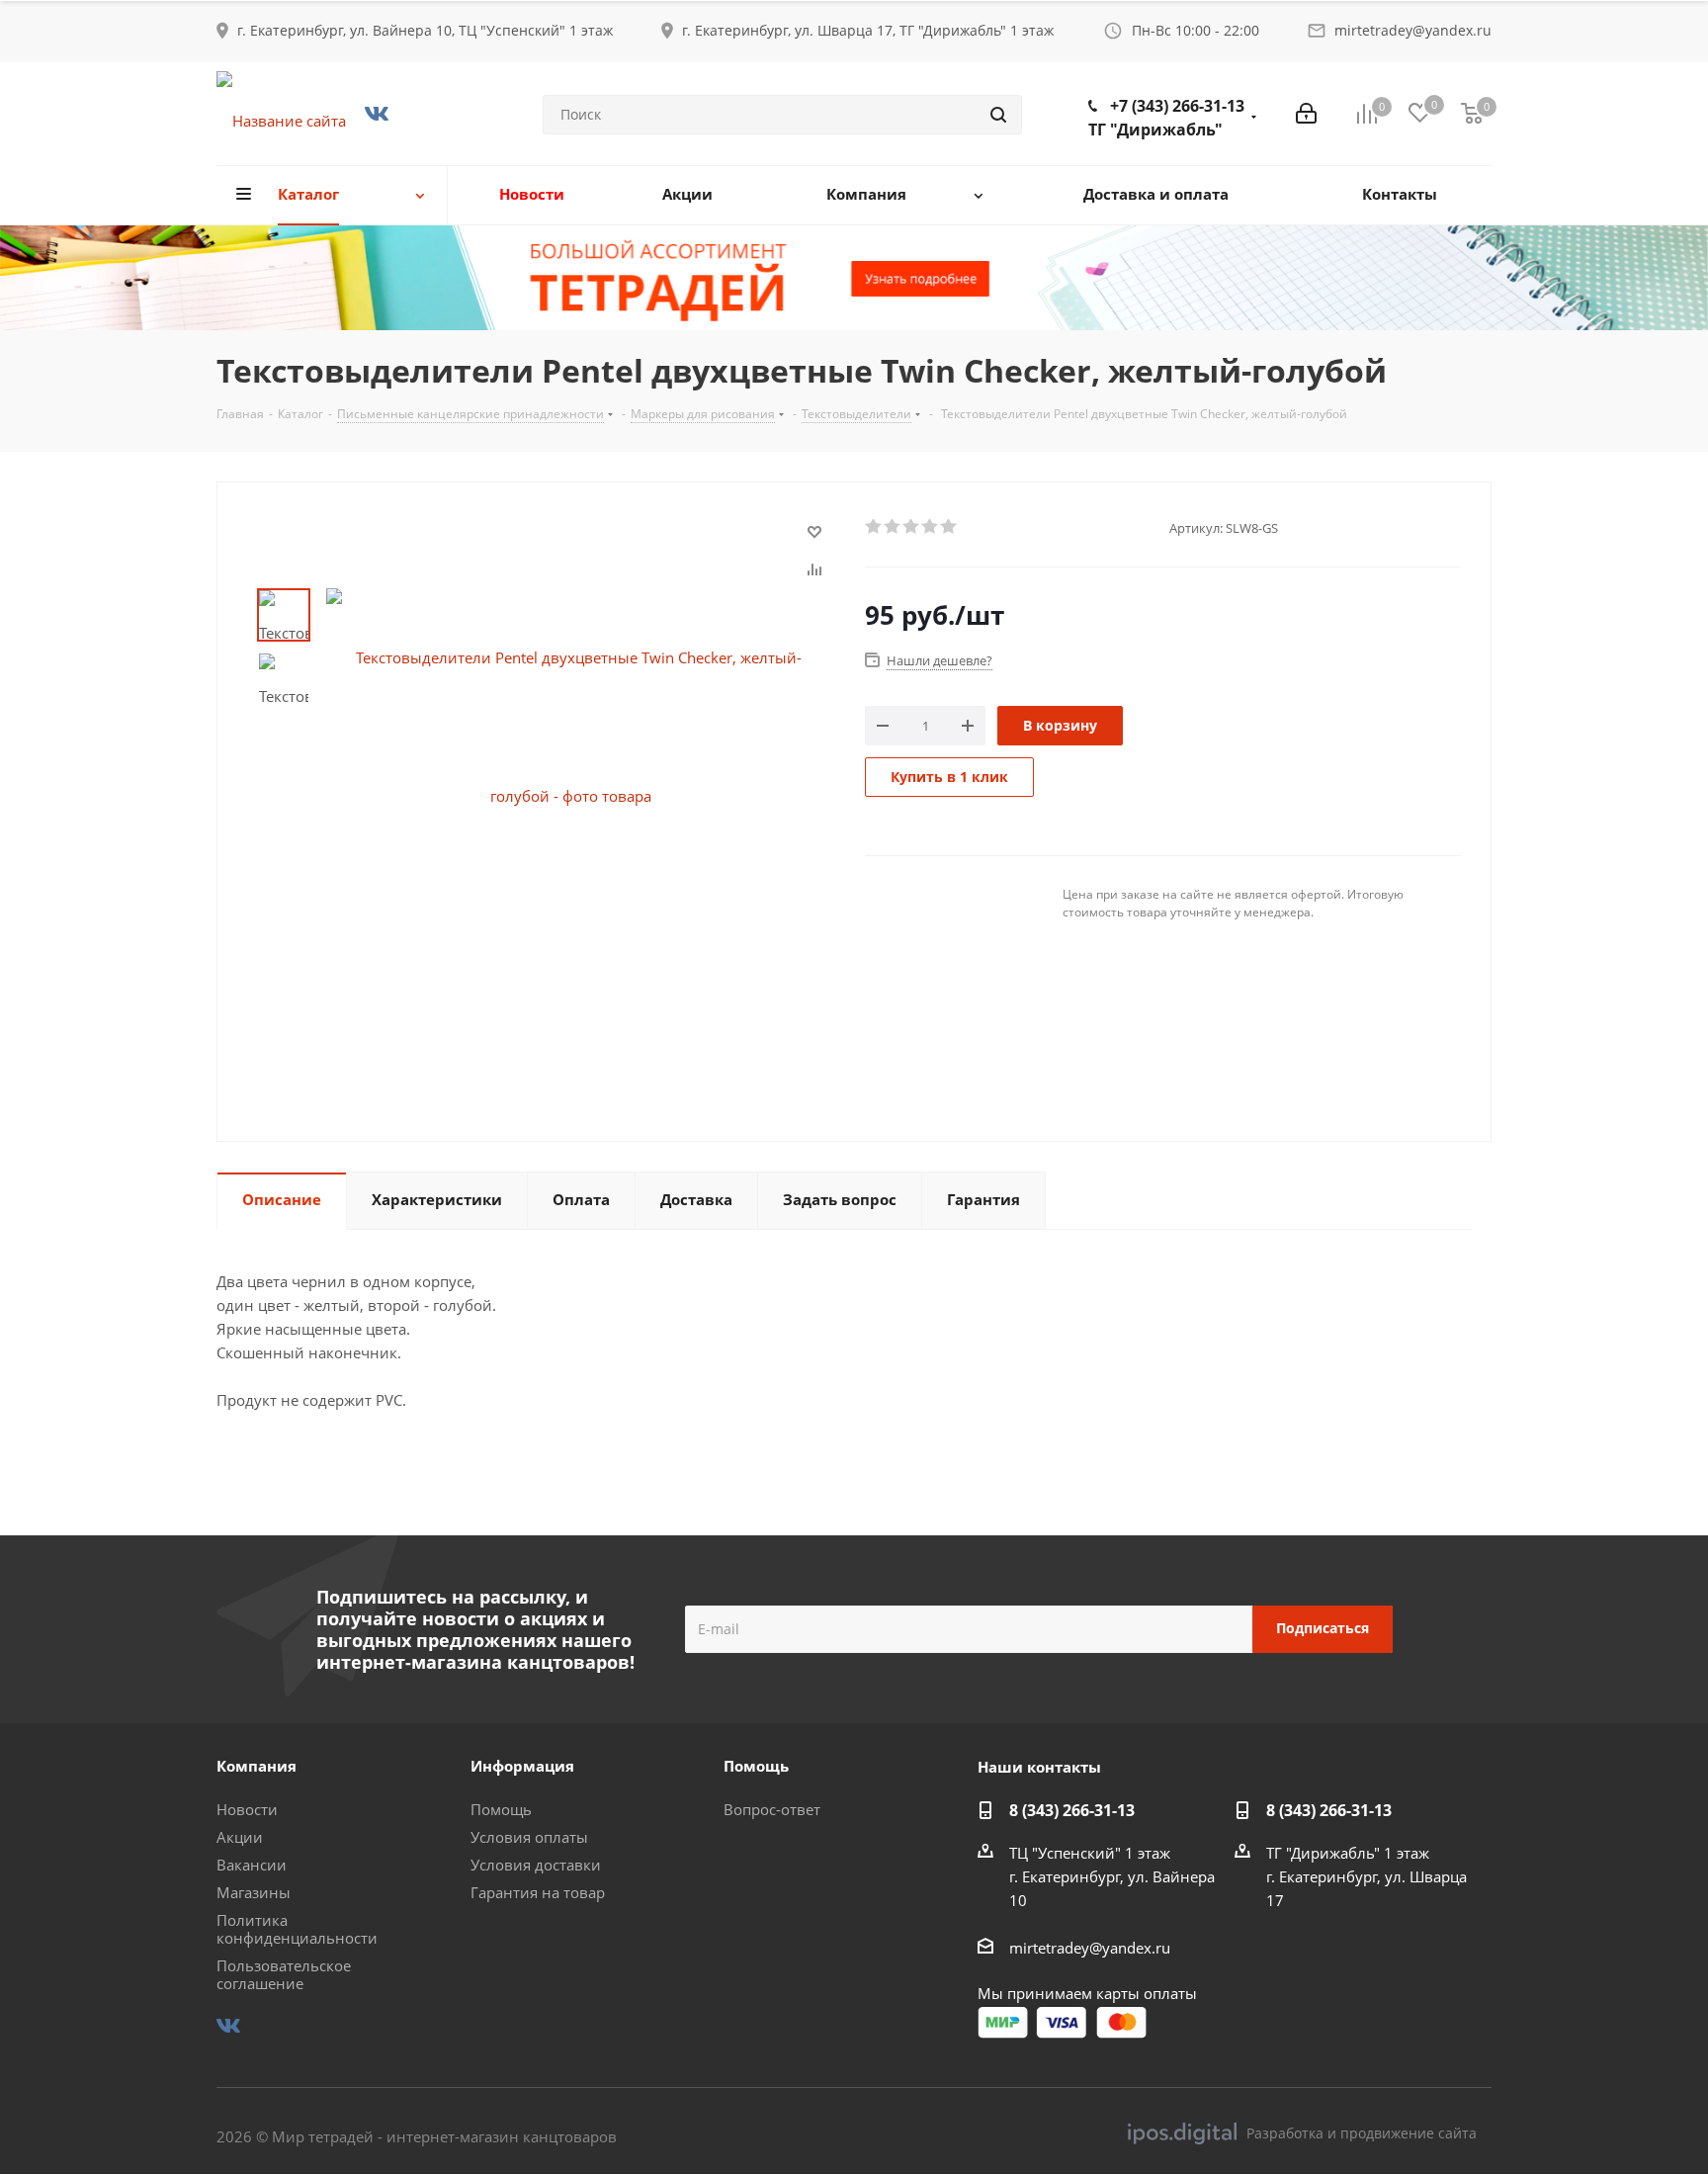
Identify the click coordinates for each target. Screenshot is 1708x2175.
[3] (912, 527)
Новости (247, 1809)
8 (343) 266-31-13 (1072, 1810)
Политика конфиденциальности (297, 1929)
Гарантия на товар (538, 1892)
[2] (893, 527)
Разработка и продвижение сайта (1362, 2133)
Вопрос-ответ (772, 1809)
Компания (256, 1766)
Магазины (254, 1892)
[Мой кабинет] (1306, 114)
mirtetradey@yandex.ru (1413, 30)
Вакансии (252, 1865)
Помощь (501, 1809)
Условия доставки (536, 1865)
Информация (522, 1766)
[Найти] (998, 115)
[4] (931, 527)
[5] (949, 527)
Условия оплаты (529, 1837)
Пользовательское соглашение (284, 1974)
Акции (240, 1837)
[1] (874, 527)
